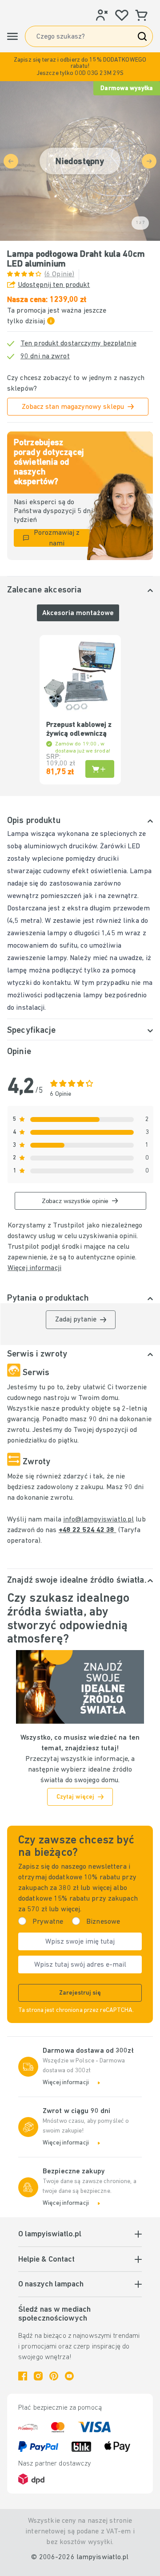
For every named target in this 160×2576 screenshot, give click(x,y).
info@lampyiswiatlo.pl (98, 1520)
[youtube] (69, 2376)
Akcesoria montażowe (78, 613)
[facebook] (23, 2376)
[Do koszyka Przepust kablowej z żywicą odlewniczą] (100, 769)
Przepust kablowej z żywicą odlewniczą (79, 729)
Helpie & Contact (46, 2260)
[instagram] (38, 2376)
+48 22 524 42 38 (88, 1530)
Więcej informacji (34, 1268)
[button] (80, 67)
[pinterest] (54, 2376)
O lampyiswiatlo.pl (50, 2235)
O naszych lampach (51, 2285)
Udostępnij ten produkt (54, 285)
